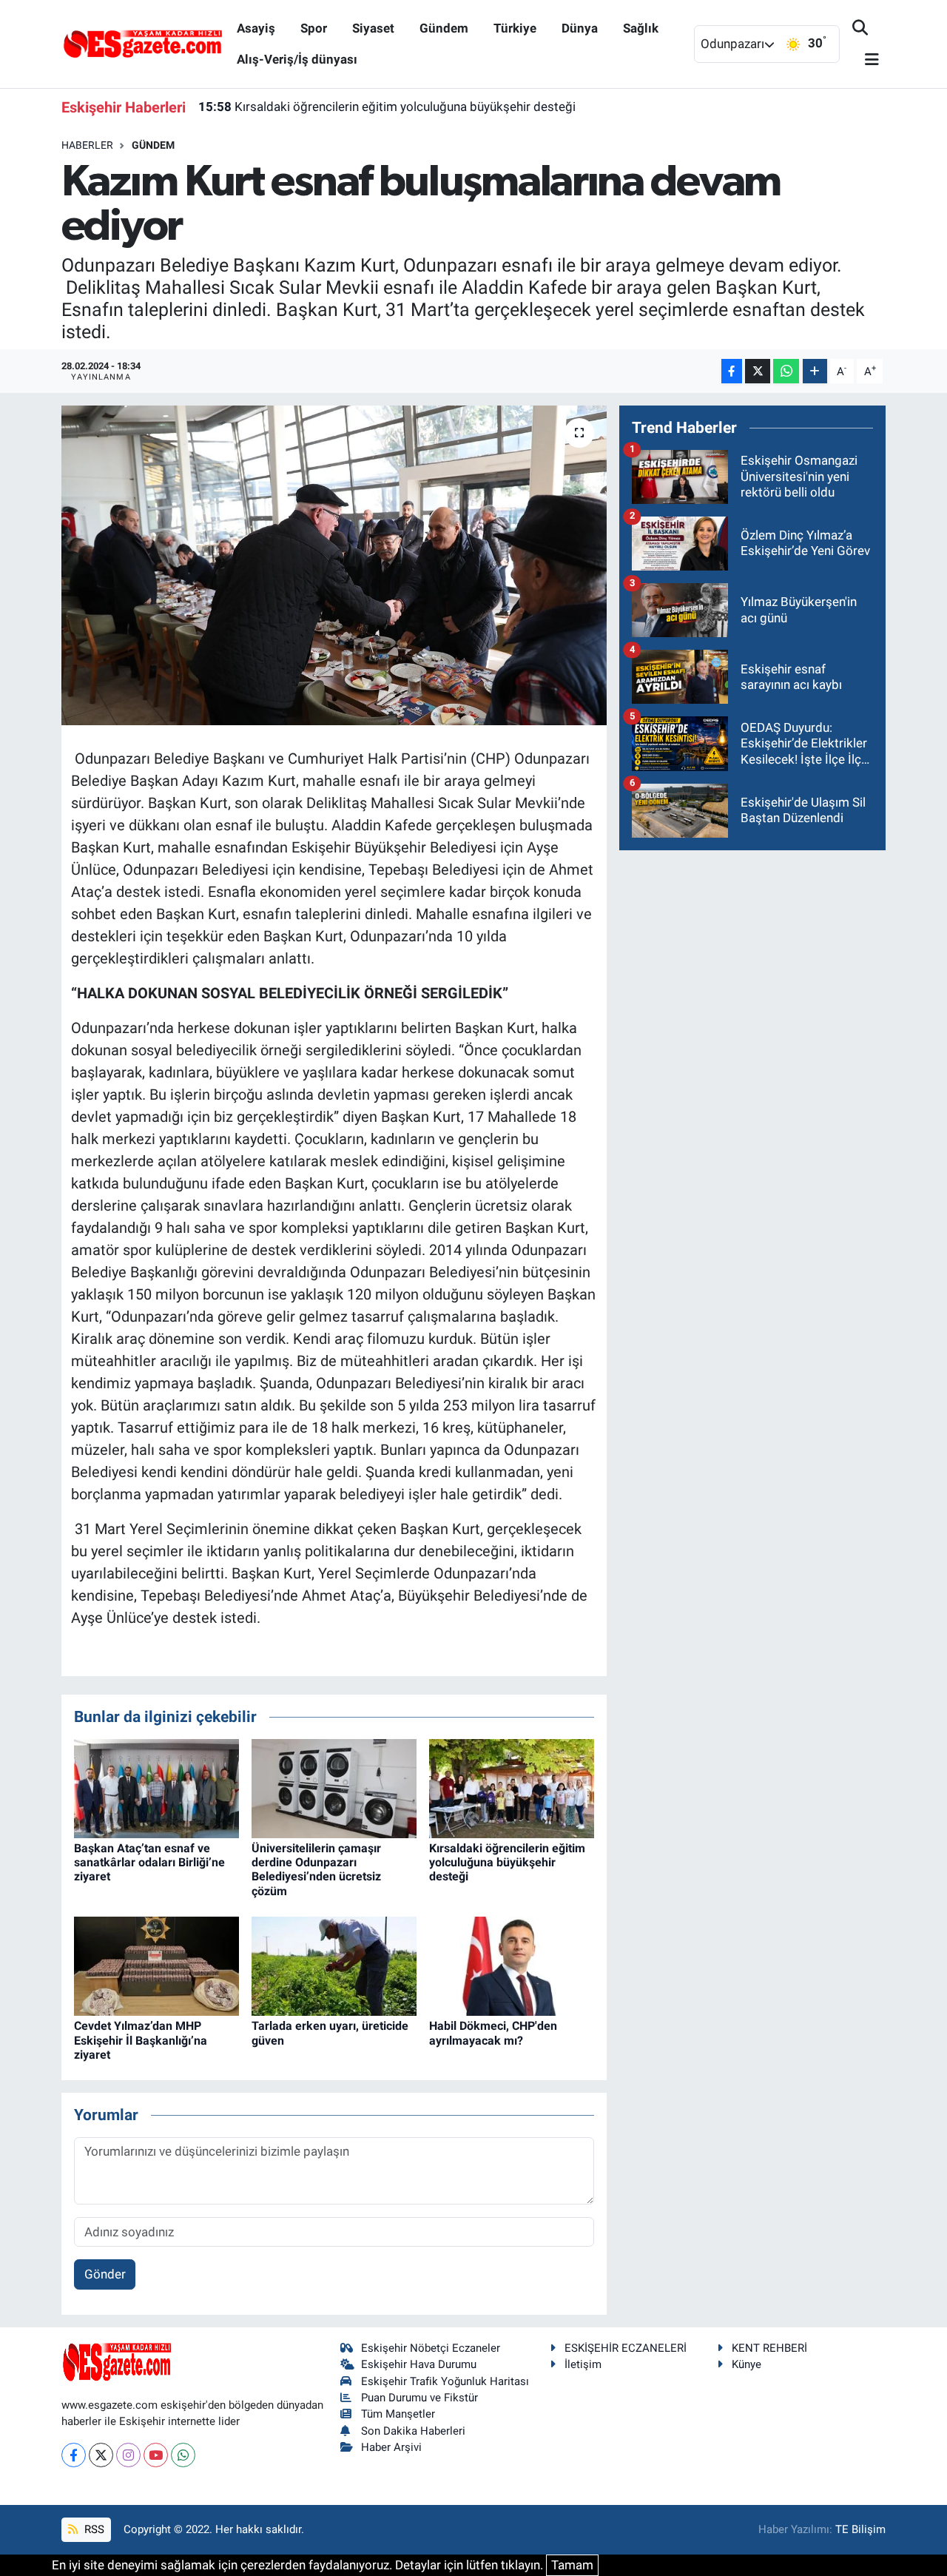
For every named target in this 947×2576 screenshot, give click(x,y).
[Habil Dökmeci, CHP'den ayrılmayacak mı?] (512, 1965)
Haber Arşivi (391, 2447)
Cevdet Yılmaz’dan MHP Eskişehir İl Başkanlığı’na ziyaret (141, 2040)
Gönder (105, 2274)
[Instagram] (128, 2455)
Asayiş (256, 28)
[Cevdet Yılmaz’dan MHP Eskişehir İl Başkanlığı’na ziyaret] (156, 1965)
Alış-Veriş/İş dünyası (297, 59)
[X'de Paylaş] (758, 371)
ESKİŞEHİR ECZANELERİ (626, 2348)
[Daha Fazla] (815, 371)
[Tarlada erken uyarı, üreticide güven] (334, 1965)
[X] (101, 2455)
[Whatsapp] (183, 2455)
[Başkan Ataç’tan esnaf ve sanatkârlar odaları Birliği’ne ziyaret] (156, 1787)
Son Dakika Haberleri (413, 2431)
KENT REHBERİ (769, 2348)
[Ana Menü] (866, 60)
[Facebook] (74, 2455)
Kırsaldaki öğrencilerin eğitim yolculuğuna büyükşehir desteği (387, 107)
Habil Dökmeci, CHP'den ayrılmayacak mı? (493, 2033)
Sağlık (641, 28)
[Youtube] (156, 2455)
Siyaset (373, 28)
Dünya (580, 28)
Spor (314, 28)
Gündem (444, 28)
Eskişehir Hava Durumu (419, 2364)
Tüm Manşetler (398, 2414)
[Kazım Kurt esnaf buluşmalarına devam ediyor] (334, 565)
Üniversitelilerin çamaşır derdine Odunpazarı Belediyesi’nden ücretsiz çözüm (316, 1870)
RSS (93, 2529)
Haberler (87, 145)
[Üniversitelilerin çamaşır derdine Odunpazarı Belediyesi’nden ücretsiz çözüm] (334, 1787)
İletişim (583, 2364)
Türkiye (515, 28)
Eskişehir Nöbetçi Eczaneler (431, 2348)
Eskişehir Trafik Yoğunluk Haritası (445, 2381)
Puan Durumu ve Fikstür (419, 2398)
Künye (747, 2364)
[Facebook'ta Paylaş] (732, 371)
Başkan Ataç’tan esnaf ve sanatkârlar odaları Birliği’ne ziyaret (149, 1862)
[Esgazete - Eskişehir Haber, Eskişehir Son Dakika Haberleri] (143, 43)
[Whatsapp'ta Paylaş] (786, 371)
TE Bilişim (860, 2529)
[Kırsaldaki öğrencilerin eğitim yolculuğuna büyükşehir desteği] (512, 1787)
